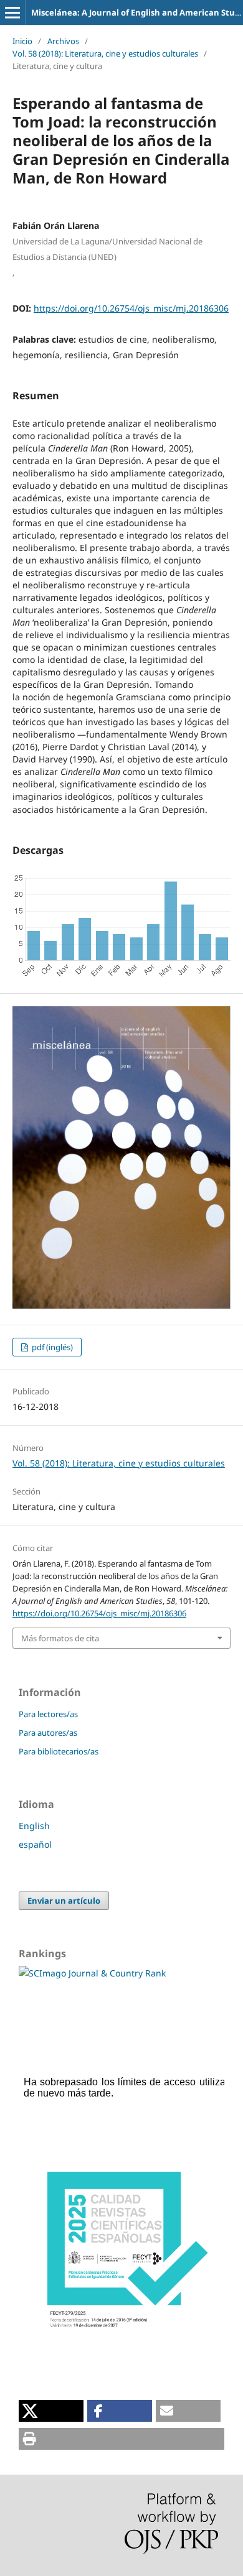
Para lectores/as (48, 1714)
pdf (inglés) (51, 1347)
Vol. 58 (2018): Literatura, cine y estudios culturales (105, 53)
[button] (51, 2411)
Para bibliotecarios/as (59, 1751)
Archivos (63, 41)
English (34, 1826)
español (35, 1844)
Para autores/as (48, 1733)
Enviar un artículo (64, 1901)
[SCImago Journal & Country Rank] (92, 1973)
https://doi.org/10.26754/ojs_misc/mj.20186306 (131, 308)
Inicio (22, 41)
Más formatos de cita (60, 1638)
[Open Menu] (12, 12)
